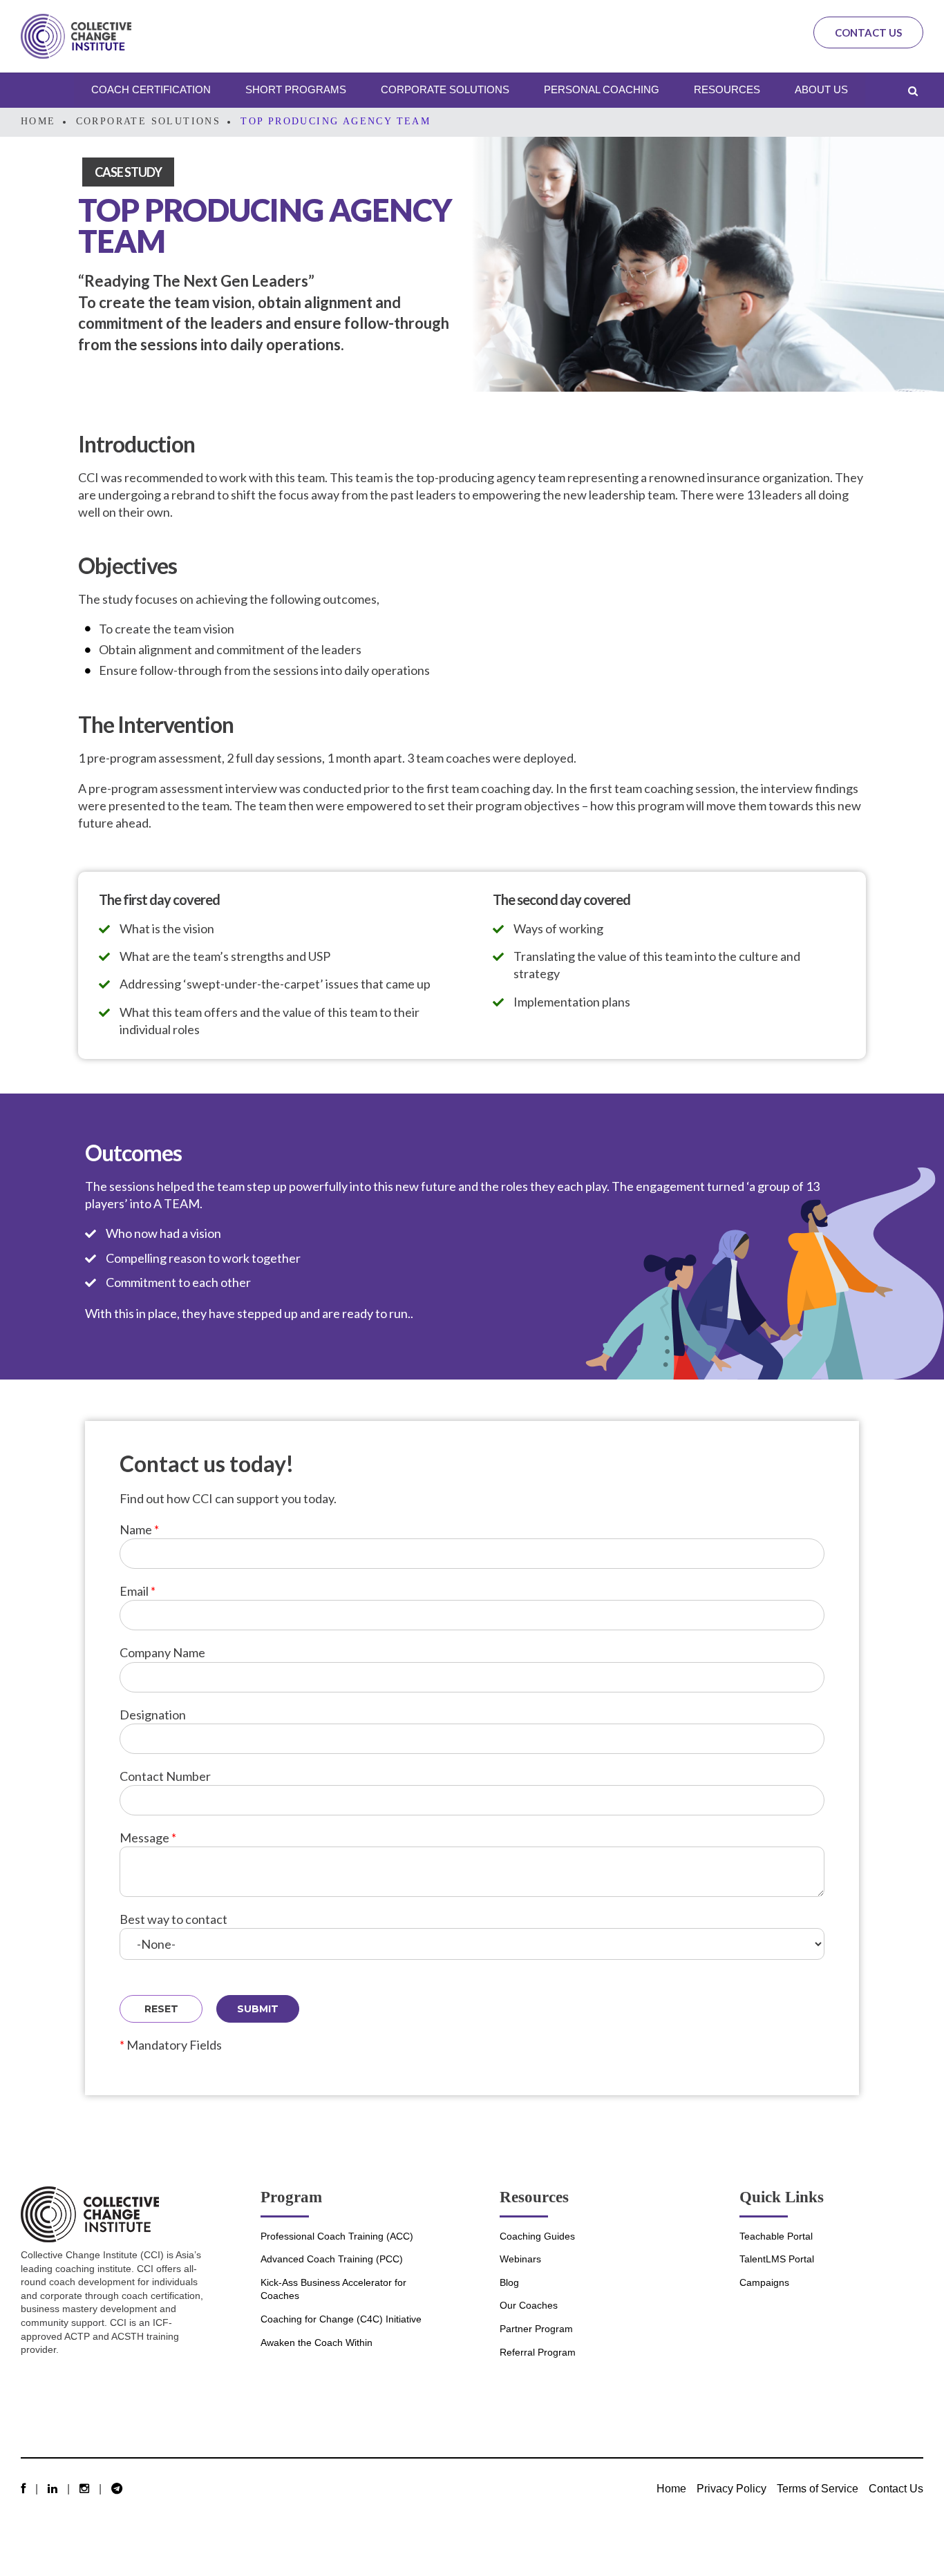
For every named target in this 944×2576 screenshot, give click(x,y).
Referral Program (538, 2352)
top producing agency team (336, 121)
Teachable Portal (776, 2236)
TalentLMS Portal (777, 2259)
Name (139, 1529)
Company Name (162, 1652)
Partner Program (536, 2329)
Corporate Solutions (149, 121)
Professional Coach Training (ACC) (337, 2236)
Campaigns (764, 2282)
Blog (509, 2282)
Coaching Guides (537, 2236)
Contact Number (165, 1776)
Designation (153, 1715)
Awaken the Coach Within (317, 2343)
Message (148, 1838)
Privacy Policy (731, 2488)
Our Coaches (529, 2305)
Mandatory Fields (171, 2045)
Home (38, 121)
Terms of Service (818, 2488)
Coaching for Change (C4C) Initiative (341, 2319)
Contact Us (868, 32)
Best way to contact (173, 1919)
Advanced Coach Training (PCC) (332, 2259)
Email (138, 1591)
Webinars (520, 2259)
